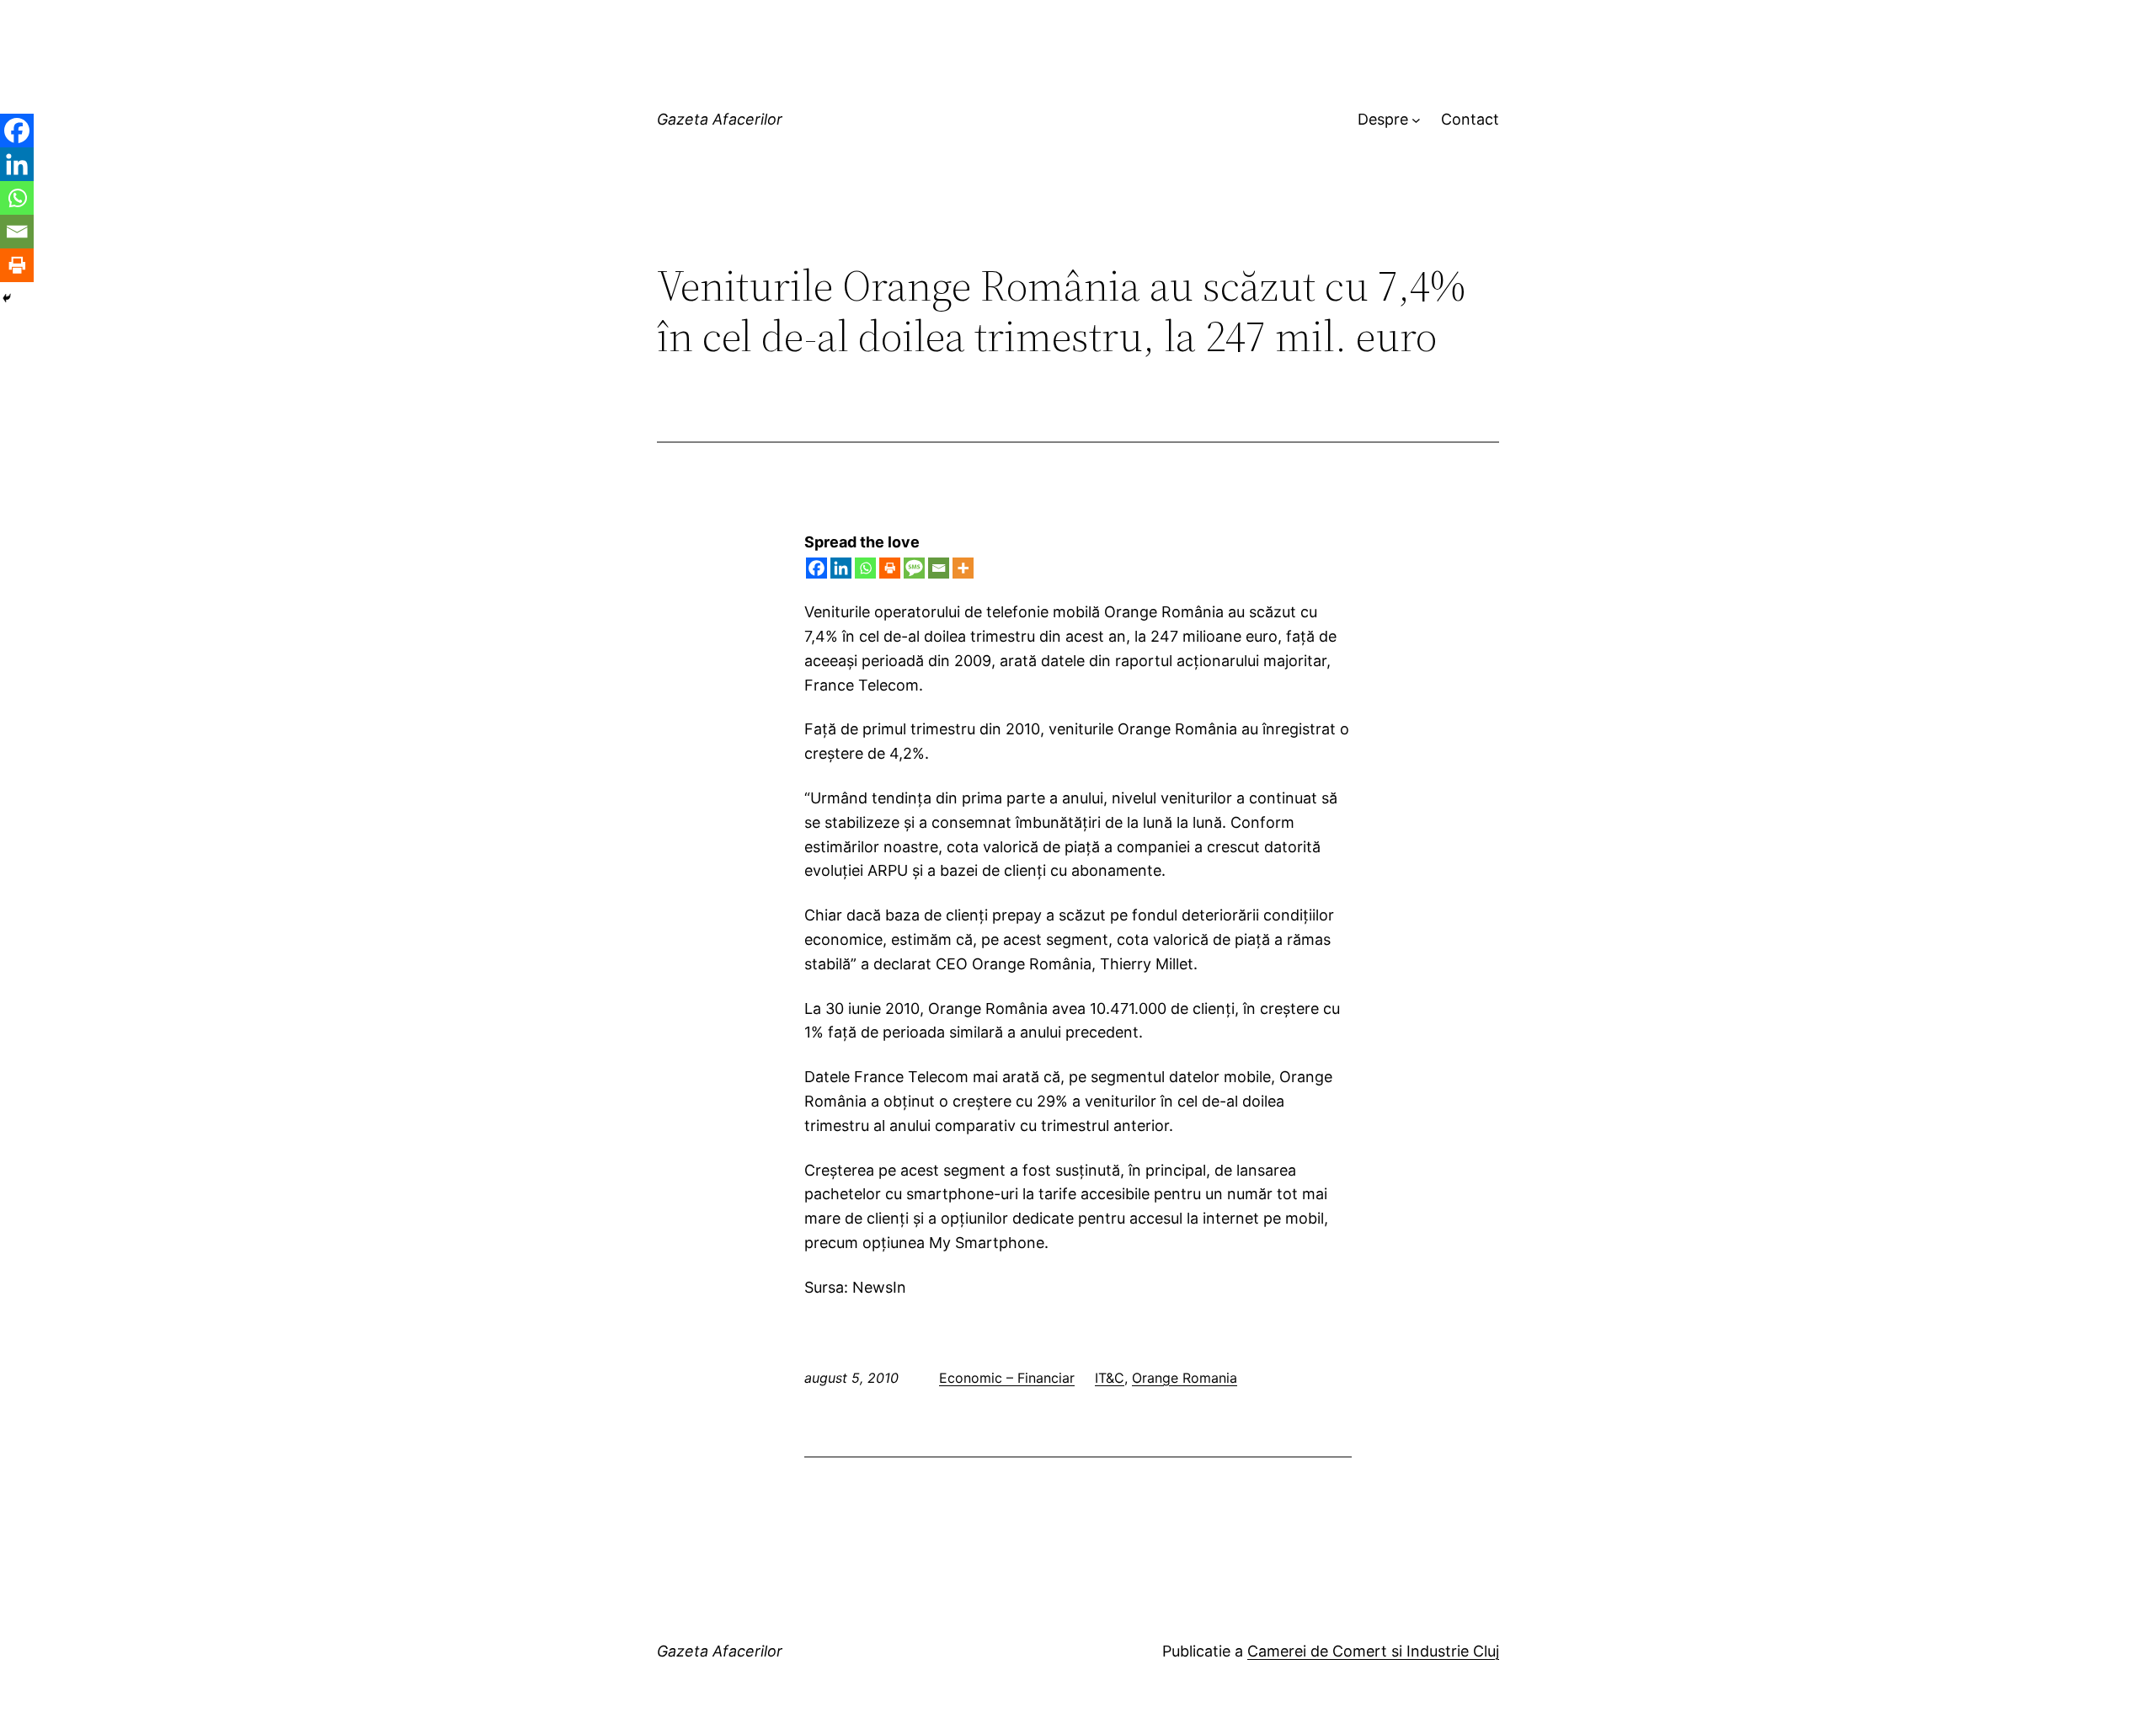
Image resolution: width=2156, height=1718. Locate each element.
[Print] (890, 568)
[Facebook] (817, 568)
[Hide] (7, 298)
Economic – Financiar (1007, 1378)
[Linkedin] (841, 568)
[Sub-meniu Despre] (1416, 120)
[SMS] (914, 568)
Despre (1383, 119)
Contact (1470, 119)
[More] (963, 568)
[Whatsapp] (865, 568)
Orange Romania (1185, 1378)
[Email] (939, 568)
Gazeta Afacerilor (720, 119)
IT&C (1110, 1378)
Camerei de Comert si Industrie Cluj (1373, 1651)
